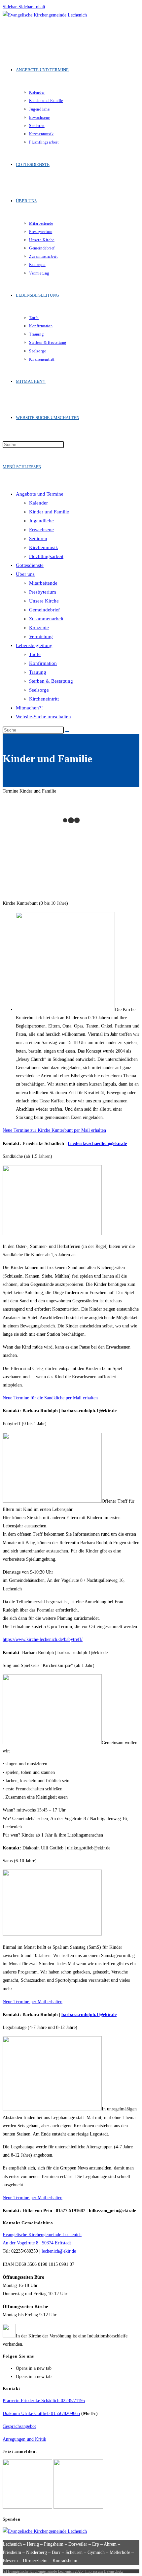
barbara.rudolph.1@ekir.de (89, 2015)
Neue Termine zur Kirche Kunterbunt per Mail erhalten (54, 1130)
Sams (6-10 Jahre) (20, 1861)
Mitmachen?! (29, 708)
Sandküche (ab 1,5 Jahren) (27, 1156)
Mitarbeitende (43, 583)
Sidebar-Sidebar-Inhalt (24, 7)
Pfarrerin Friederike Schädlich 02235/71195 (44, 2401)
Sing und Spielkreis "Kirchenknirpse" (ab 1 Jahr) (49, 1665)
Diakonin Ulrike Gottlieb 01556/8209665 (41, 2413)
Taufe (35, 654)
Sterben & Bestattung (51, 681)
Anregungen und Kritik (24, 2439)
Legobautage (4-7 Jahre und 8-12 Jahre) (40, 2027)
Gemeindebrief (44, 610)
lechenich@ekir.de (59, 2251)
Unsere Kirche (44, 601)
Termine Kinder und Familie (29, 791)
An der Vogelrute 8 (21, 2243)
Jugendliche (41, 521)
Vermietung (41, 636)
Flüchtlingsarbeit (46, 556)
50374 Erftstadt (56, 2243)
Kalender (38, 503)
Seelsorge (39, 690)
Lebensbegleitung (34, 645)
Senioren (38, 538)
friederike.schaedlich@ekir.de (97, 1143)
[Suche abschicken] (67, 732)
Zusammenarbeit (46, 619)
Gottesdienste (30, 565)
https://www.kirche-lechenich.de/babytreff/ (43, 1639)
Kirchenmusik (44, 547)
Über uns (25, 574)
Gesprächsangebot (19, 2426)
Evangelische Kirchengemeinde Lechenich (42, 2235)
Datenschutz (113, 2571)
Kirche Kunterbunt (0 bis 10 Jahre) (35, 903)
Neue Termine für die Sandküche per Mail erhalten (50, 1398)
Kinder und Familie (49, 512)
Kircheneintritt (44, 699)
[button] (71, 791)
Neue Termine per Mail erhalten (33, 2002)
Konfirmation (43, 663)
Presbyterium (43, 592)
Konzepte (39, 628)
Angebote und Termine (40, 494)
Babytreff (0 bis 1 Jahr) (25, 1424)
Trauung (38, 672)
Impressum (94, 2571)
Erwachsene (41, 530)
